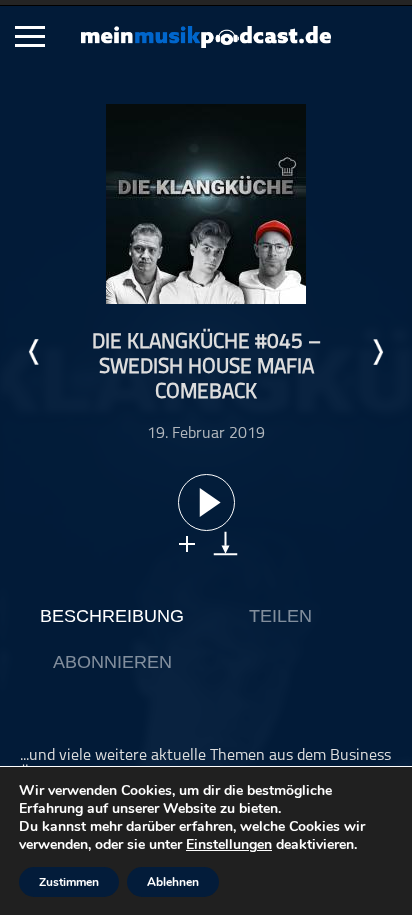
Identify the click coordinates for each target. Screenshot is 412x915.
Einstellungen (229, 845)
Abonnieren (112, 662)
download (225, 543)
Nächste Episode (377, 352)
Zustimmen (69, 882)
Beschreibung (112, 616)
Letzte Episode (35, 352)
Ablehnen (173, 882)
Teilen (280, 616)
